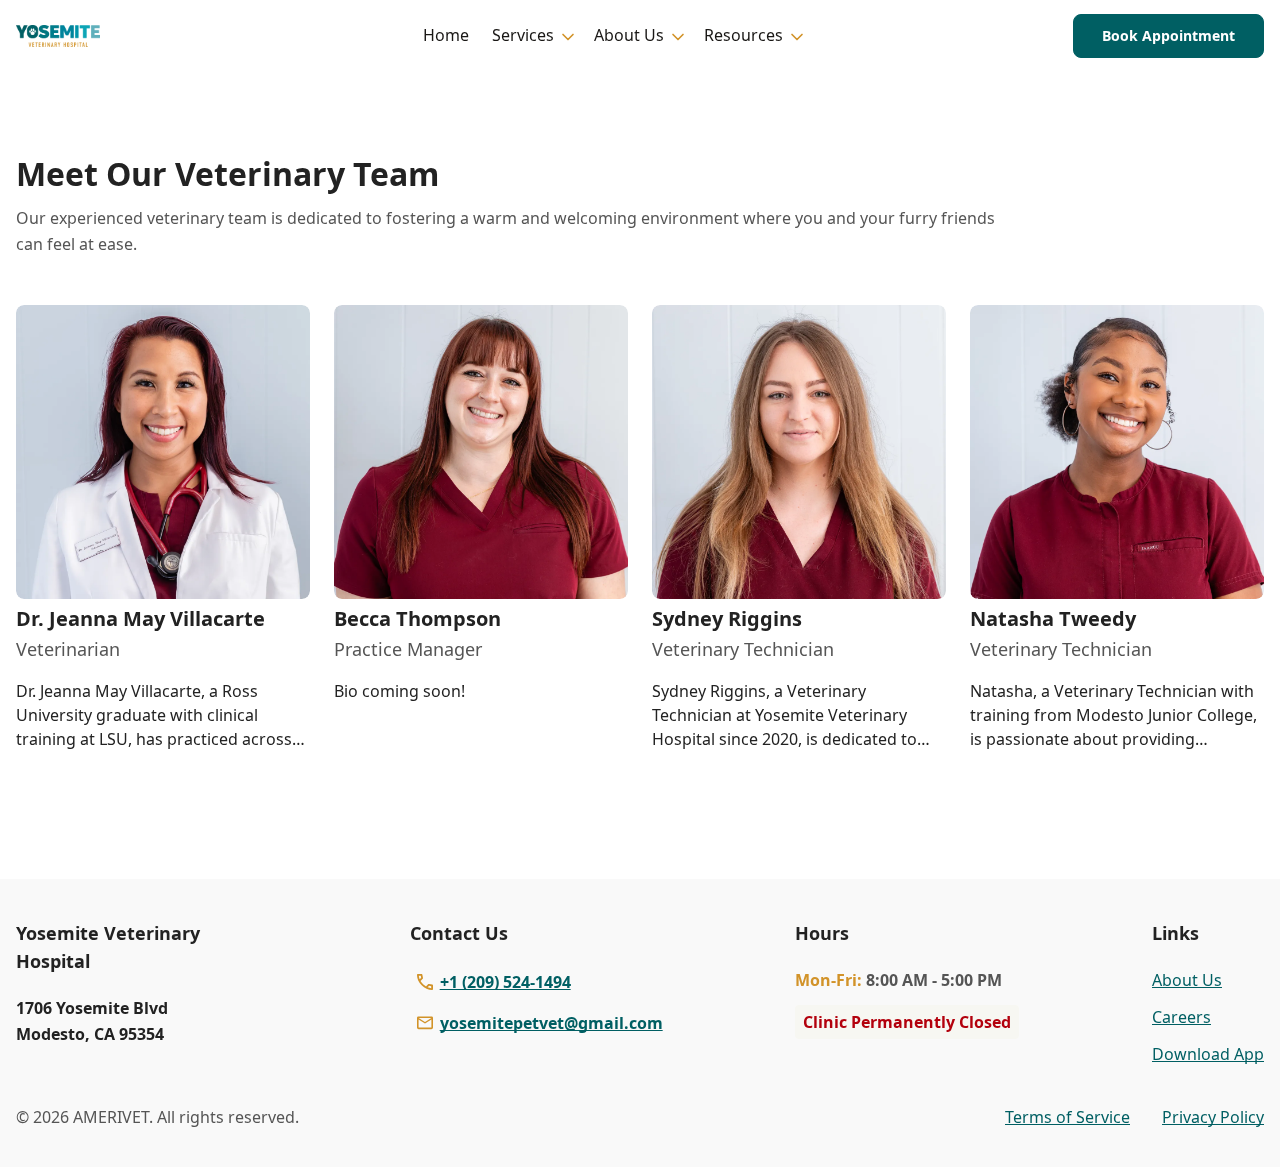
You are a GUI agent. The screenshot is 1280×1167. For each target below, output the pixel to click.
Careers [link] (1181, 1017)
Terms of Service (1067, 1117)
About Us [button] (629, 35)
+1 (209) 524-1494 (505, 982)
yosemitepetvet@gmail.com (551, 1023)
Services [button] (523, 35)
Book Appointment (1168, 35)
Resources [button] (743, 35)
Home (446, 35)
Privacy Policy (1213, 1117)
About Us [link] (1187, 980)
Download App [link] (1208, 1054)
